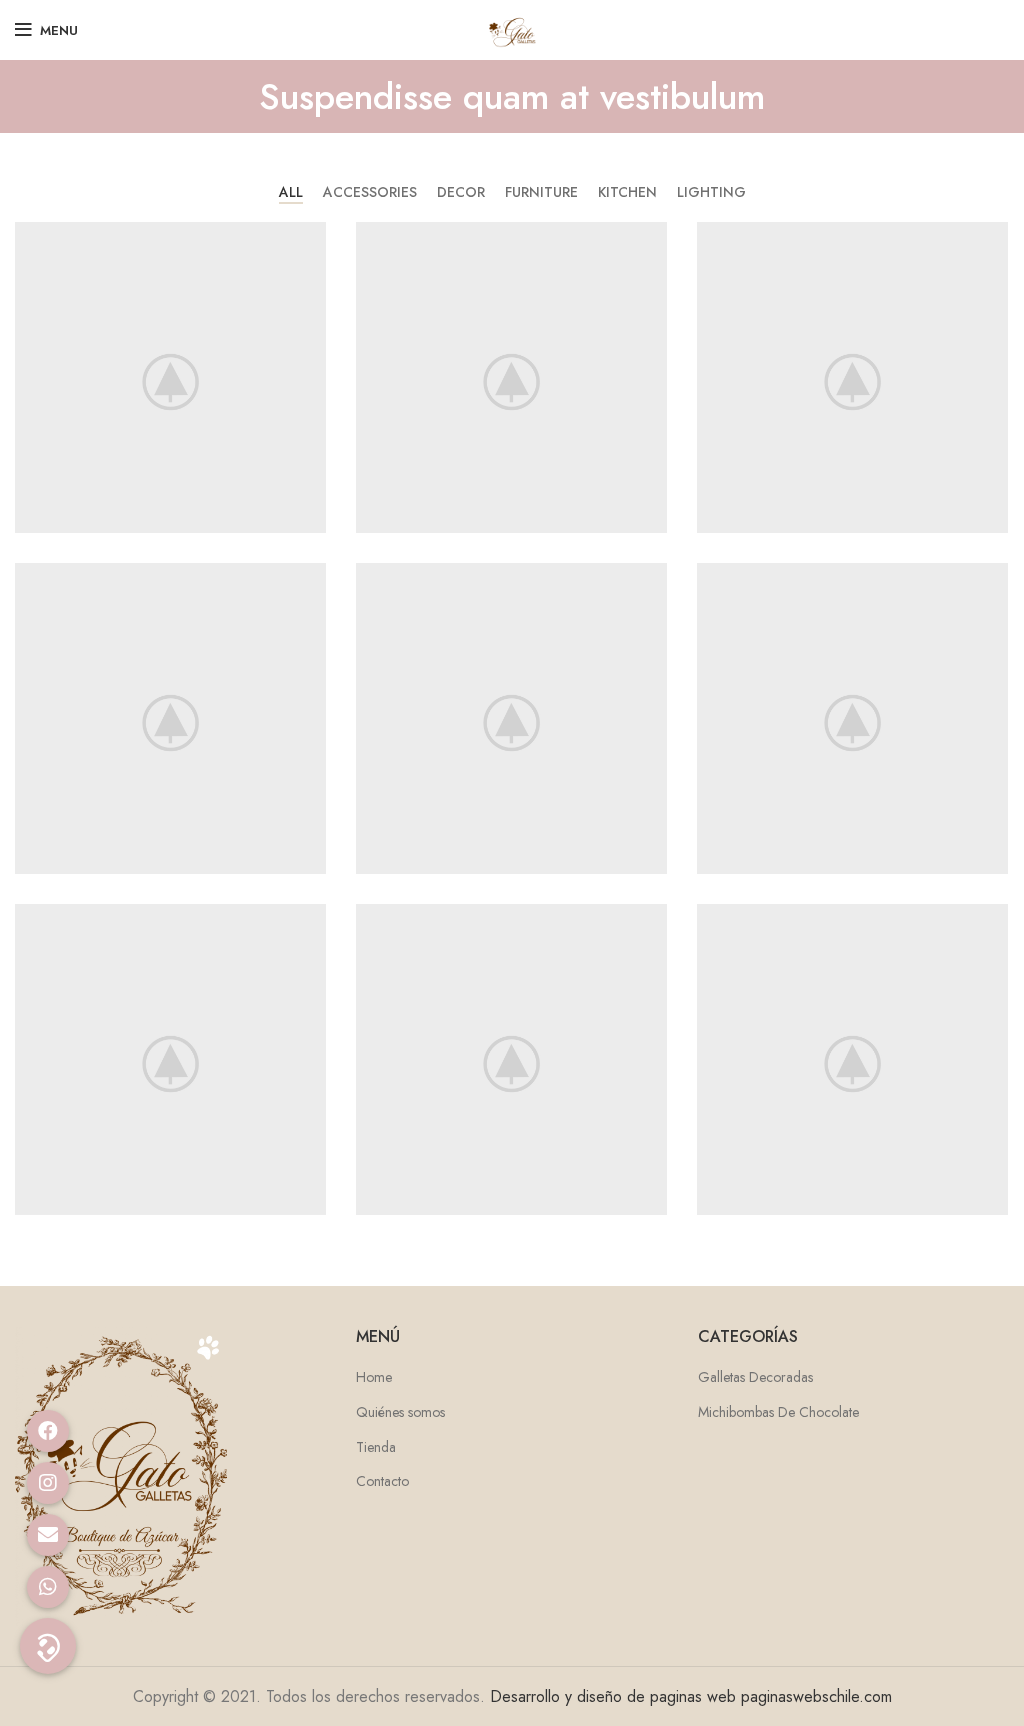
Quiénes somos (400, 1412)
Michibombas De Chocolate (778, 1412)
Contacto (382, 1481)
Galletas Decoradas (755, 1377)
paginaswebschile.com (816, 1696)
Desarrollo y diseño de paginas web (613, 1696)
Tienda (376, 1447)
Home (374, 1377)
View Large (311, 237)
